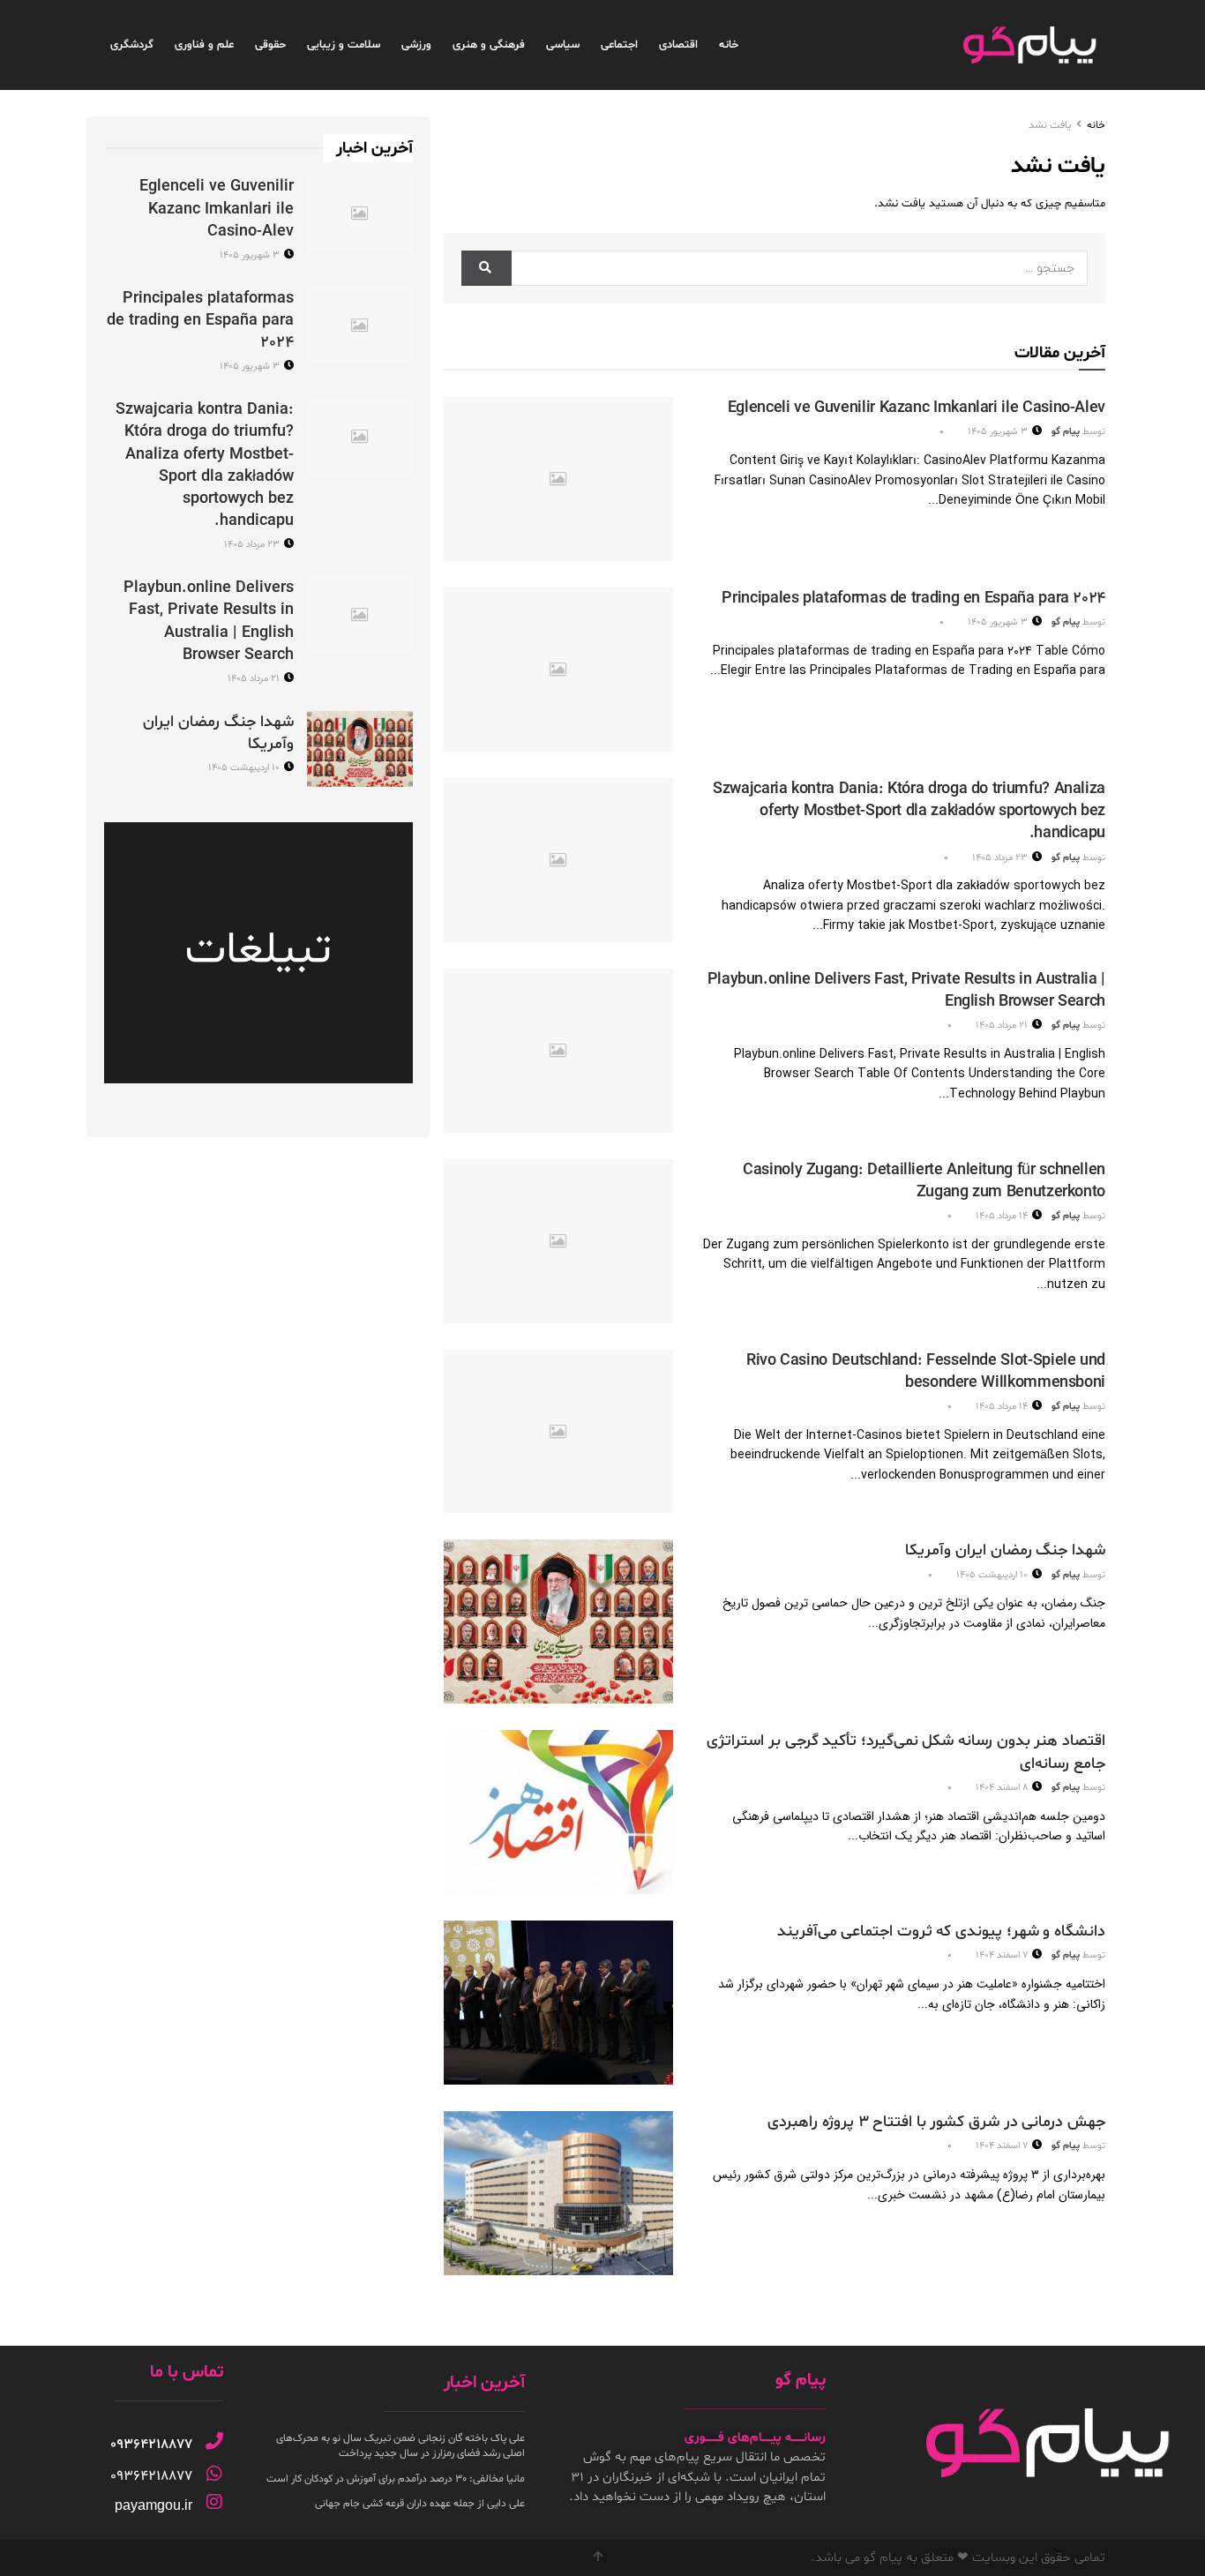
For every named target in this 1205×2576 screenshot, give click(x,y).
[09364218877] (214, 2441)
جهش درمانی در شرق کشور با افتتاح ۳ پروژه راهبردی (936, 2122)
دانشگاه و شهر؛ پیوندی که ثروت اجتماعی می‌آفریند (941, 1932)
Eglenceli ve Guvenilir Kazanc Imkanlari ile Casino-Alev (917, 408)
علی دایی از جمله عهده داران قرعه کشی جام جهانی (420, 2504)
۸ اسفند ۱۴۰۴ (1003, 1788)
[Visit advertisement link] (258, 953)
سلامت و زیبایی (344, 45)
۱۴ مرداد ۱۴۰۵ (1003, 1216)
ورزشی (416, 45)
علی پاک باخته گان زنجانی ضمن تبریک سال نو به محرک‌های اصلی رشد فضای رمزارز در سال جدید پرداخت (400, 2446)
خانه (729, 45)
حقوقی (270, 45)
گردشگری (132, 45)
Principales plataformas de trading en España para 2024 (913, 599)
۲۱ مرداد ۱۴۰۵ (1003, 1026)
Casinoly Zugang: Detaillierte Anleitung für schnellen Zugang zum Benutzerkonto (924, 1181)
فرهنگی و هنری (489, 45)
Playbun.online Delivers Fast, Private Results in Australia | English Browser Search (209, 622)
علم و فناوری (204, 45)
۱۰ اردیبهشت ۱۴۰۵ (993, 1575)
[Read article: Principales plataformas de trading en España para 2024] (558, 670)
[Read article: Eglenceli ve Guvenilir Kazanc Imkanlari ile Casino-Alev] (558, 479)
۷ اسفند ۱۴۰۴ (1003, 1955)
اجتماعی (619, 45)
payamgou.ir (153, 2505)
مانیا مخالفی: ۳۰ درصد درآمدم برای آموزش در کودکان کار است (396, 2479)
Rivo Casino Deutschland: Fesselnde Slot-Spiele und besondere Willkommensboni (926, 1372)
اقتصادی (678, 45)
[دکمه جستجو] (486, 268)
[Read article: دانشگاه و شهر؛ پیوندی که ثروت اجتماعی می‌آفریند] (558, 2003)
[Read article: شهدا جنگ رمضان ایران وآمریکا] (558, 1621)
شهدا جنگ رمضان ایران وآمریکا (1005, 1550)
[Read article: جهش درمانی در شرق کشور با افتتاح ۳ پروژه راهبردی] (558, 2193)
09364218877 (151, 2445)
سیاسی (563, 45)
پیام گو (1066, 432)
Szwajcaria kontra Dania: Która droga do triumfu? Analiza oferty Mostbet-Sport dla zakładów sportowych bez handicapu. (909, 811)
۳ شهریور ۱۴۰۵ (999, 432)
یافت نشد (1050, 125)
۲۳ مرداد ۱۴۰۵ (1001, 858)
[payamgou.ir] (214, 2502)
